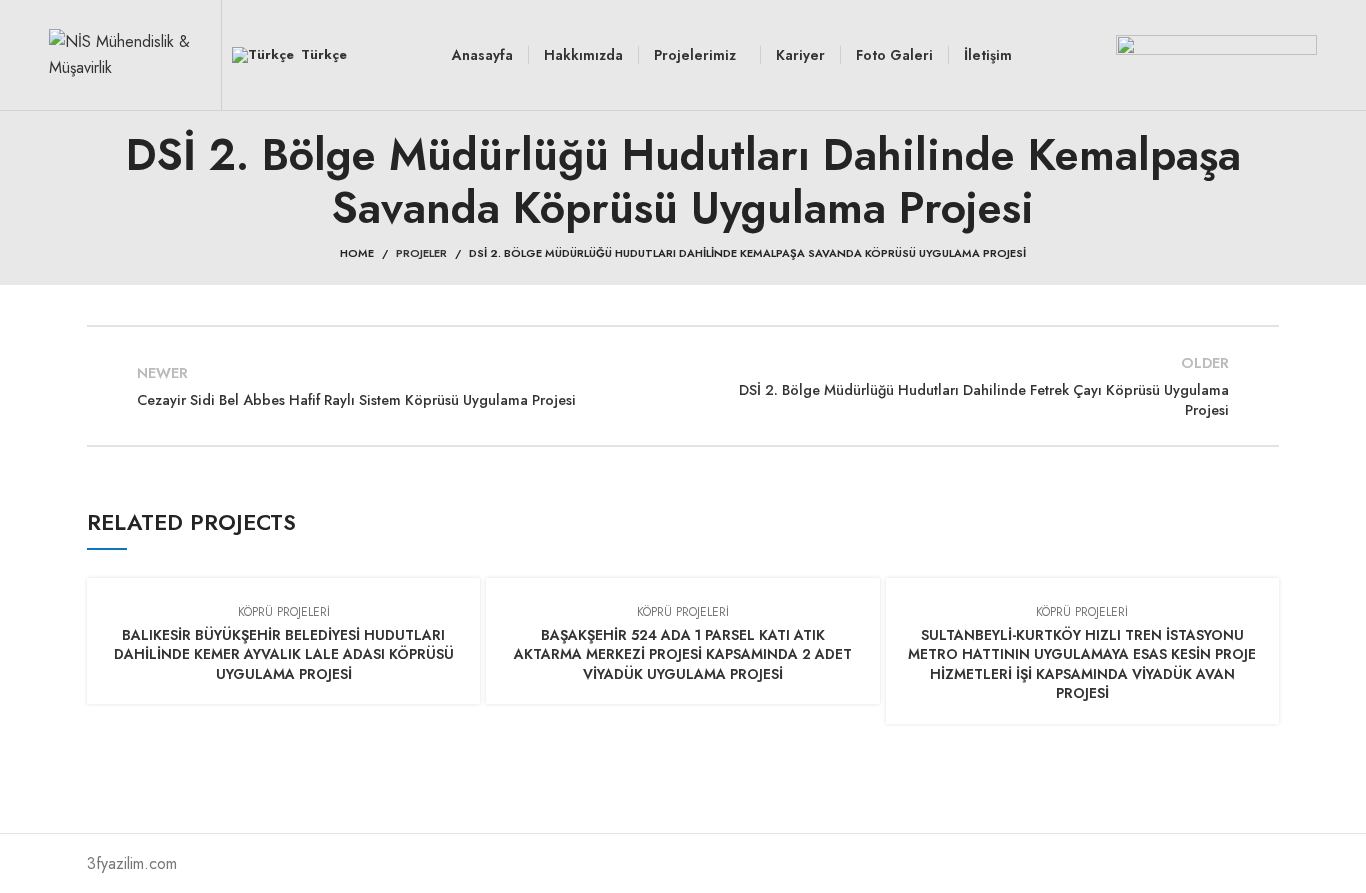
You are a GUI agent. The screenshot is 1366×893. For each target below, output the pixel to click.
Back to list (682, 386)
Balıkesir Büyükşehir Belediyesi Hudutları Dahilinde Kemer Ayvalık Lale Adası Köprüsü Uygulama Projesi (284, 654)
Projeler (421, 253)
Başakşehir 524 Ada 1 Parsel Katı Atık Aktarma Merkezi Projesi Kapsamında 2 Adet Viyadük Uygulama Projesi (683, 654)
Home (357, 253)
